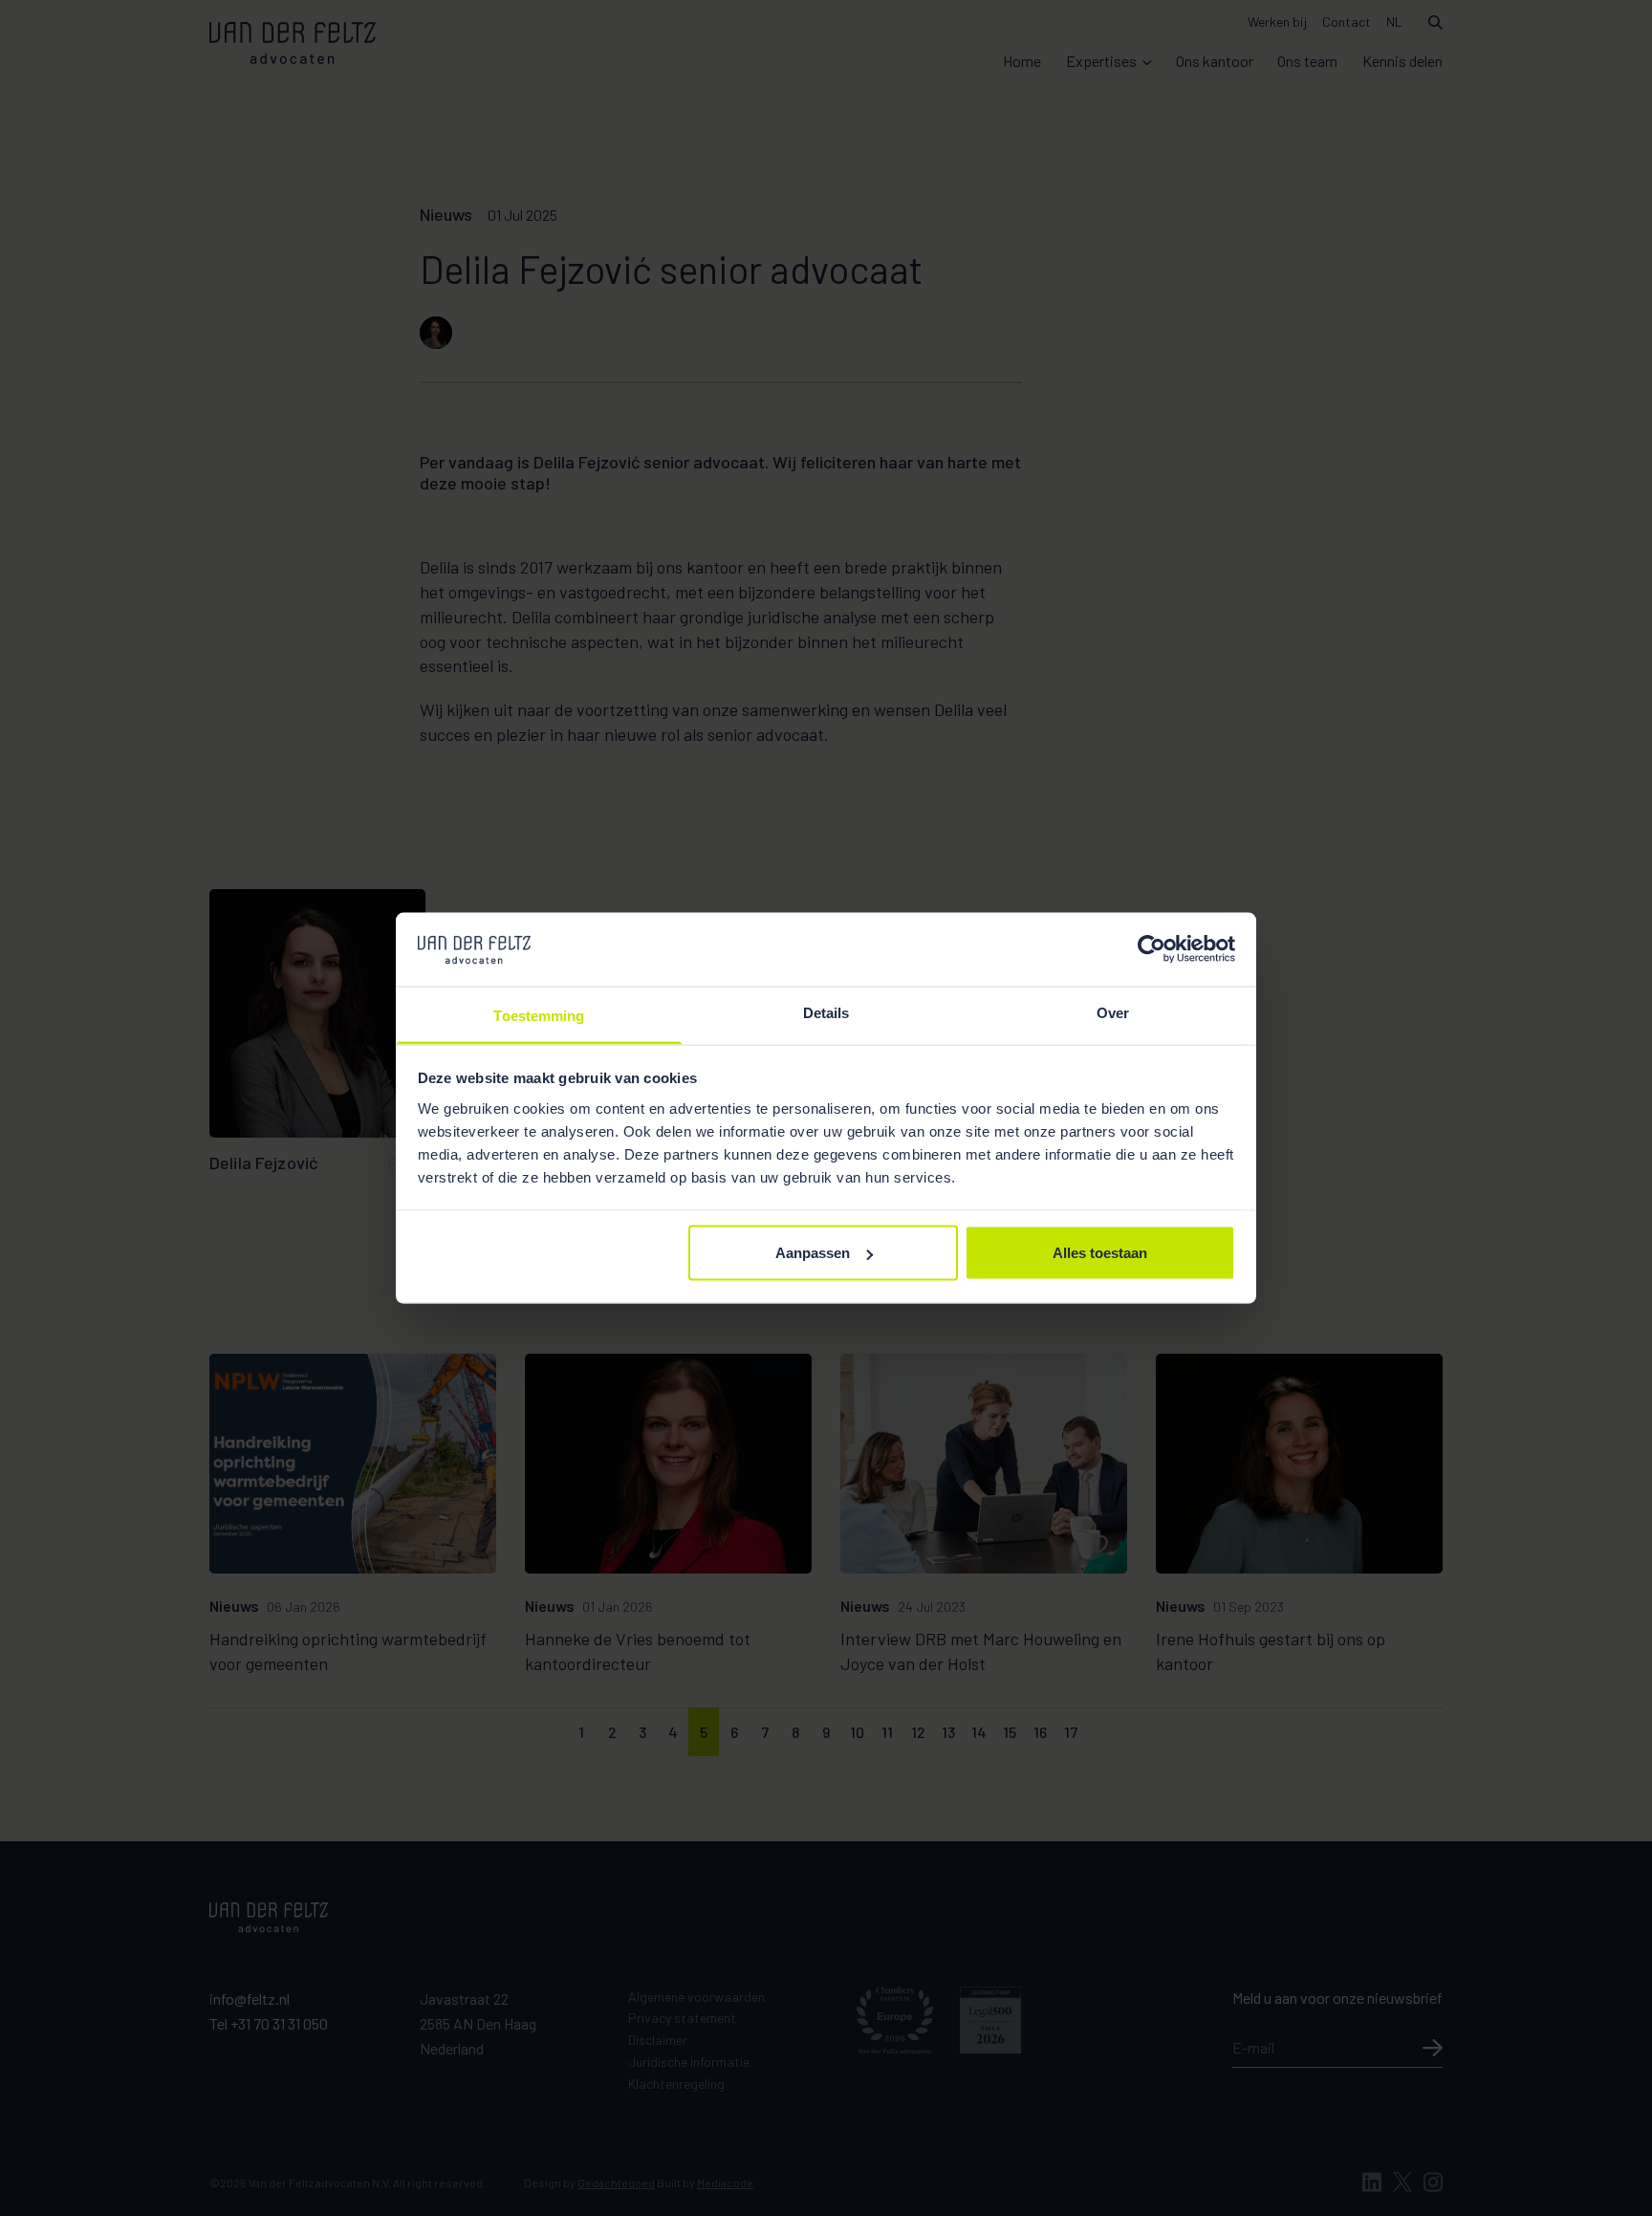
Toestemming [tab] (539, 1015)
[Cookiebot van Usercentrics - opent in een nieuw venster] (1152, 949)
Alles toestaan (1100, 1253)
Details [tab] (826, 1012)
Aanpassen (813, 1253)
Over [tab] (1113, 1012)
